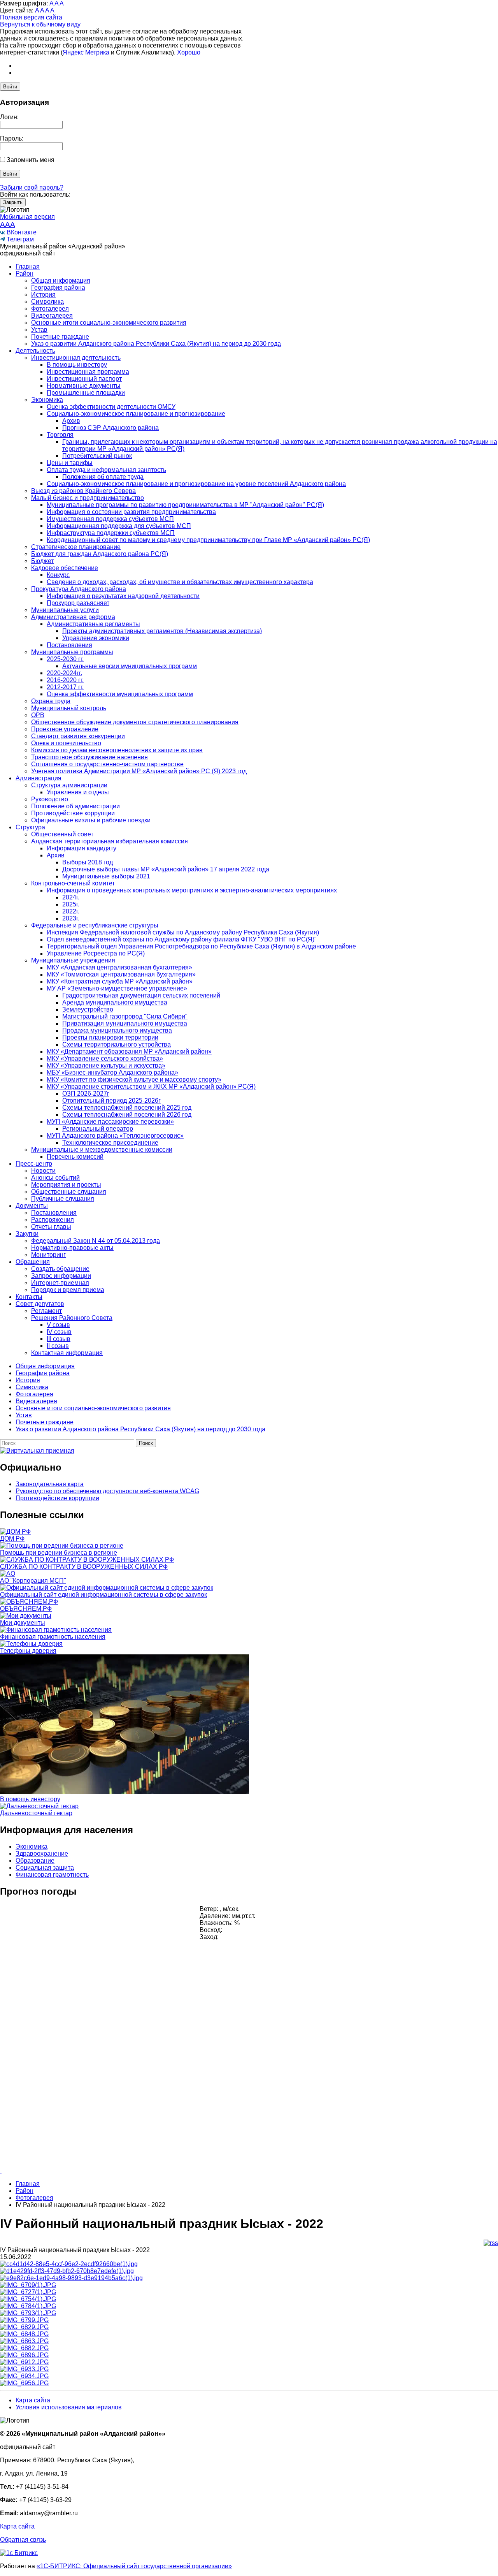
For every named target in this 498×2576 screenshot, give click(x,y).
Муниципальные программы (72, 652)
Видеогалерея (52, 316)
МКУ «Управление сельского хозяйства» (105, 1058)
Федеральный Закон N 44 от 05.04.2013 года (96, 1241)
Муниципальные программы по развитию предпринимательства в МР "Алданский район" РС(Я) (185, 505)
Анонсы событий (55, 1178)
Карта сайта (33, 2400)
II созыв (58, 1346)
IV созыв (59, 1332)
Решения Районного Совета (72, 1318)
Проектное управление (65, 729)
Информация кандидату (82, 848)
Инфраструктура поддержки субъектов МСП (111, 533)
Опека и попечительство (66, 743)
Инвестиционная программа (88, 372)
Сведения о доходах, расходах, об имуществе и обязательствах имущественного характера (180, 582)
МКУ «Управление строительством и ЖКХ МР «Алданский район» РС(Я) (151, 1087)
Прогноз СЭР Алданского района (110, 428)
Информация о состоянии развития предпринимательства (131, 512)
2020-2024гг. (64, 673)
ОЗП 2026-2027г (86, 1094)
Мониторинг (48, 1255)
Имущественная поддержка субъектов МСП (110, 519)
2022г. (71, 911)
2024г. (71, 897)
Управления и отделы (78, 792)
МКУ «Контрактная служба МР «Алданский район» (120, 981)
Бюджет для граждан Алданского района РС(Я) (100, 554)
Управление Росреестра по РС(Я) (96, 953)
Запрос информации (61, 1276)
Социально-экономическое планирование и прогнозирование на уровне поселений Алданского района (196, 484)
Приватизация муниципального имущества (125, 1023)
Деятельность (35, 351)
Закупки (27, 1234)
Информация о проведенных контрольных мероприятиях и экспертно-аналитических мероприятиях (192, 890)
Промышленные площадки (86, 393)
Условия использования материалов (69, 2407)
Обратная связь (23, 2540)
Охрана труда (51, 701)
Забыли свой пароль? (32, 187)
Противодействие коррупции (73, 813)
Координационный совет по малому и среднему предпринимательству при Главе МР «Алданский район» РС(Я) (208, 540)
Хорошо (189, 52)
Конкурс (58, 575)
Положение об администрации (75, 806)
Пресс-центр (34, 1164)
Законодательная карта (50, 1484)
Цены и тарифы (70, 463)
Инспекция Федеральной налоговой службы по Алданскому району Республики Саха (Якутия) (183, 932)
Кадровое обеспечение (65, 568)
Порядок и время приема (68, 1290)
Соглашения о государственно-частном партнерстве (107, 764)
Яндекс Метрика (86, 52)
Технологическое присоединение (110, 1143)
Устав (39, 330)
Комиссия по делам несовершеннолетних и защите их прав (117, 750)
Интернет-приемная (60, 1283)
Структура (30, 827)
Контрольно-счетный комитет (73, 883)
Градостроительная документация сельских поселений (141, 995)
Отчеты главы (51, 1227)
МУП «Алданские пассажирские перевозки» (110, 1122)
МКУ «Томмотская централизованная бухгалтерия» (121, 974)
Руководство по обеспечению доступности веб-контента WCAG (107, 1491)
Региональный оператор (98, 1129)
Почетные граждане (60, 337)
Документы (32, 1206)
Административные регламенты (93, 624)
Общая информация (61, 281)
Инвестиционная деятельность (76, 358)
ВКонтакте (22, 232)
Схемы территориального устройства (117, 1044)
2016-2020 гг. (65, 680)
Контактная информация (67, 1353)
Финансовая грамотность (52, 1875)
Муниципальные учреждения (73, 960)
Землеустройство (88, 1009)
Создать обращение (60, 1269)
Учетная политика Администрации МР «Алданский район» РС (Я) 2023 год (139, 771)
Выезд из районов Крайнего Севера (83, 491)
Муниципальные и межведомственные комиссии (102, 1150)
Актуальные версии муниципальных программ (130, 666)
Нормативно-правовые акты (72, 1248)
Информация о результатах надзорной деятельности (123, 596)
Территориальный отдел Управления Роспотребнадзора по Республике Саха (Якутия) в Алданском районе (201, 946)
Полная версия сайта (31, 17)
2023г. (71, 918)
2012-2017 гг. (65, 687)
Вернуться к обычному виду (40, 24)
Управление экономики (96, 638)
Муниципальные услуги (65, 610)
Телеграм (20, 239)
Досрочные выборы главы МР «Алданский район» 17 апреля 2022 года (166, 869)
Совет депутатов (40, 1304)
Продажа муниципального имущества (117, 1030)
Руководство (50, 799)
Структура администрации (69, 785)
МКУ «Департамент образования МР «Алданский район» (129, 1051)
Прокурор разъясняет (78, 603)
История (43, 295)
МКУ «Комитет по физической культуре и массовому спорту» (134, 1079)
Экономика (47, 400)
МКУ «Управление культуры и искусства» (106, 1065)
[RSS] (491, 2243)
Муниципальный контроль (69, 708)
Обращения (33, 1262)
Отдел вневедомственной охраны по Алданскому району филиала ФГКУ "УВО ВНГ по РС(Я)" (182, 939)
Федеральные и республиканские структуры (95, 925)
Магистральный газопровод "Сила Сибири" (125, 1016)
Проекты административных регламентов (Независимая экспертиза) (162, 631)
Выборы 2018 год (88, 862)
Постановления (69, 645)
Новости (43, 1171)
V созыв (58, 1325)
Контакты (29, 1297)
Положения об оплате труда (103, 477)
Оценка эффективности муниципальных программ (120, 694)
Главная (28, 267)
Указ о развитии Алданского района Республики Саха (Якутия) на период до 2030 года (156, 344)
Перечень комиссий (75, 1157)
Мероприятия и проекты (66, 1185)
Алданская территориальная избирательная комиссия (110, 841)
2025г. (71, 904)
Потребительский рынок (97, 456)
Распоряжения (53, 1220)
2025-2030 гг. (65, 659)
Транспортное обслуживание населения (89, 757)
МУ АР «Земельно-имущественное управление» (117, 988)
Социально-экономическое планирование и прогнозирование (136, 414)
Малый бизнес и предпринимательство (88, 498)
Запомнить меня (31, 160)
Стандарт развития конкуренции (78, 736)
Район (25, 274)
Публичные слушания (63, 1199)
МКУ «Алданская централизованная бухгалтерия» (119, 967)
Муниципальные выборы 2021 (106, 876)
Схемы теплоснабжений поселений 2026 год (127, 1115)
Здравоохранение (42, 1854)
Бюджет (42, 561)
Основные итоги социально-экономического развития (109, 323)
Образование (35, 1861)
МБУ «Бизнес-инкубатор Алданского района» (112, 1072)
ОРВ (38, 715)
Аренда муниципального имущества (115, 1002)
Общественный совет (62, 834)
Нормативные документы (84, 386)
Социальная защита (45, 1868)
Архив (71, 421)
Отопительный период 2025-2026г (111, 1101)
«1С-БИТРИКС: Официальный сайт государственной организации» (134, 2566)
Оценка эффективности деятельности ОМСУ (111, 407)
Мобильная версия (27, 217)
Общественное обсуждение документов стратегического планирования (135, 722)
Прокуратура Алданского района (79, 589)
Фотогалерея (50, 309)
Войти (10, 87)
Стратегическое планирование (76, 547)
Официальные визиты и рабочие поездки (91, 820)
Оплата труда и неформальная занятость (106, 470)
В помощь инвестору (77, 365)
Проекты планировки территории (110, 1037)
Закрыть (13, 202)
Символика (47, 302)
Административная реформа (73, 617)
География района (58, 288)
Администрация (39, 778)
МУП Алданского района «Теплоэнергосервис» (115, 1136)
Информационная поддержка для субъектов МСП (119, 526)
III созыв (59, 1339)
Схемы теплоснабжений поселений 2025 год (127, 1108)
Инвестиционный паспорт (84, 379)
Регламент (46, 1311)
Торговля (60, 435)
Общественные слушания (69, 1192)
